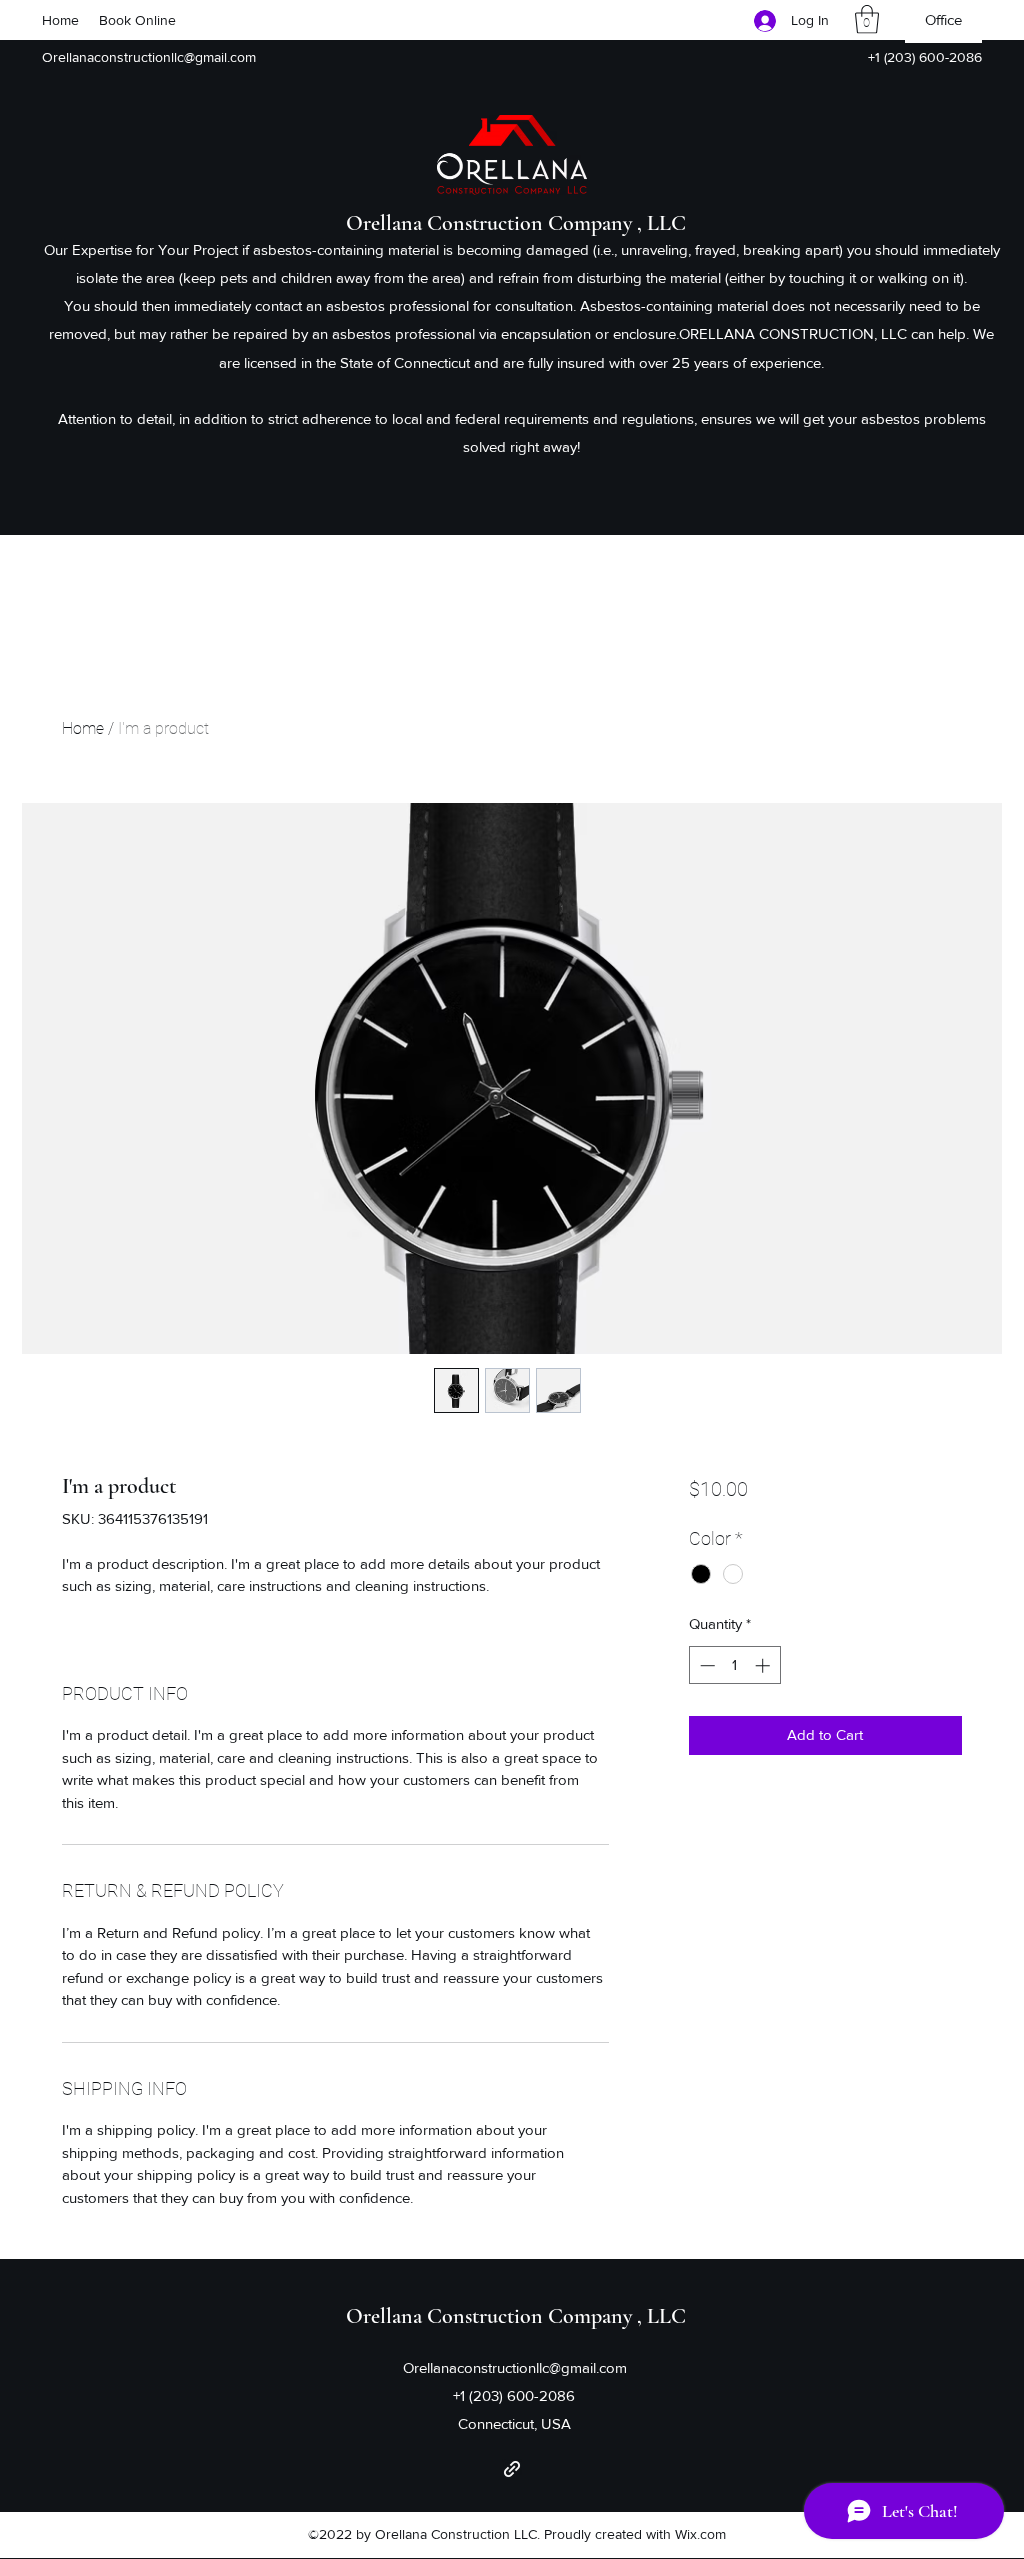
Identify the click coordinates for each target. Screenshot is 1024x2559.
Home (83, 728)
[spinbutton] (734, 1665)
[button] (867, 19)
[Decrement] (705, 1665)
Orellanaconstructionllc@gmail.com (149, 57)
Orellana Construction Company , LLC (516, 223)
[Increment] (764, 1665)
